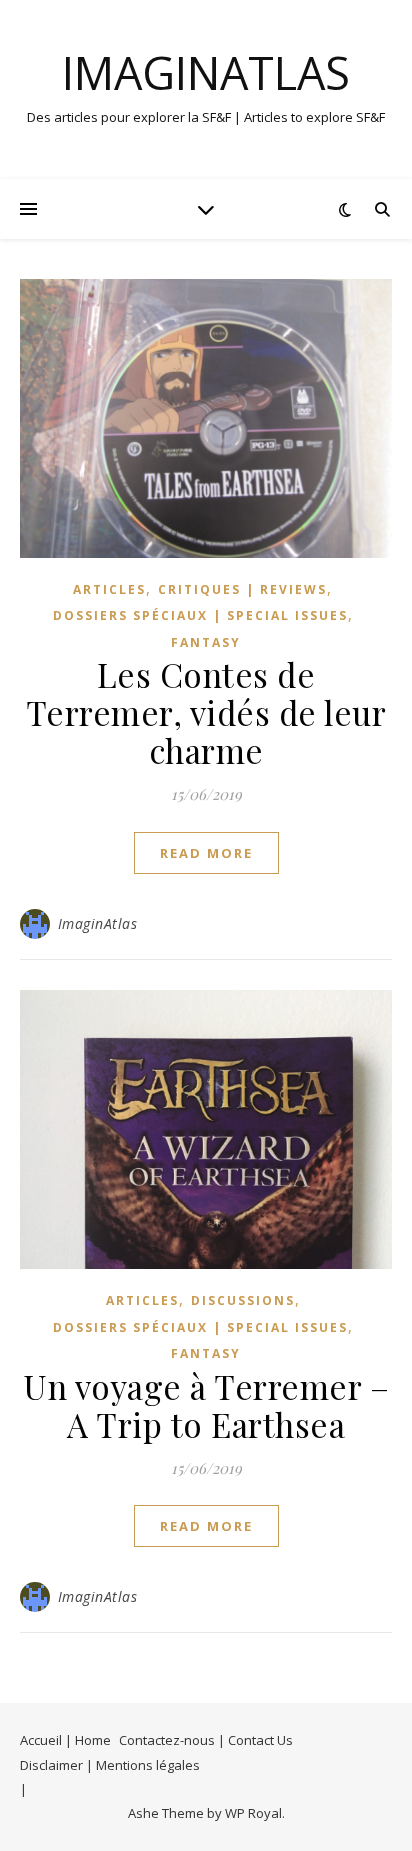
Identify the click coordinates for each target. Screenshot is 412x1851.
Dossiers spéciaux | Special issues (200, 615)
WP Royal (253, 1813)
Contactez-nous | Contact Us (206, 1740)
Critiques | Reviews (242, 589)
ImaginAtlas (206, 72)
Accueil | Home (65, 1740)
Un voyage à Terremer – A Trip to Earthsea (206, 1405)
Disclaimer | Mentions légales (110, 1765)
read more (206, 853)
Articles (109, 589)
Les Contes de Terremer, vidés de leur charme (206, 712)
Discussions (243, 1300)
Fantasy (206, 642)
